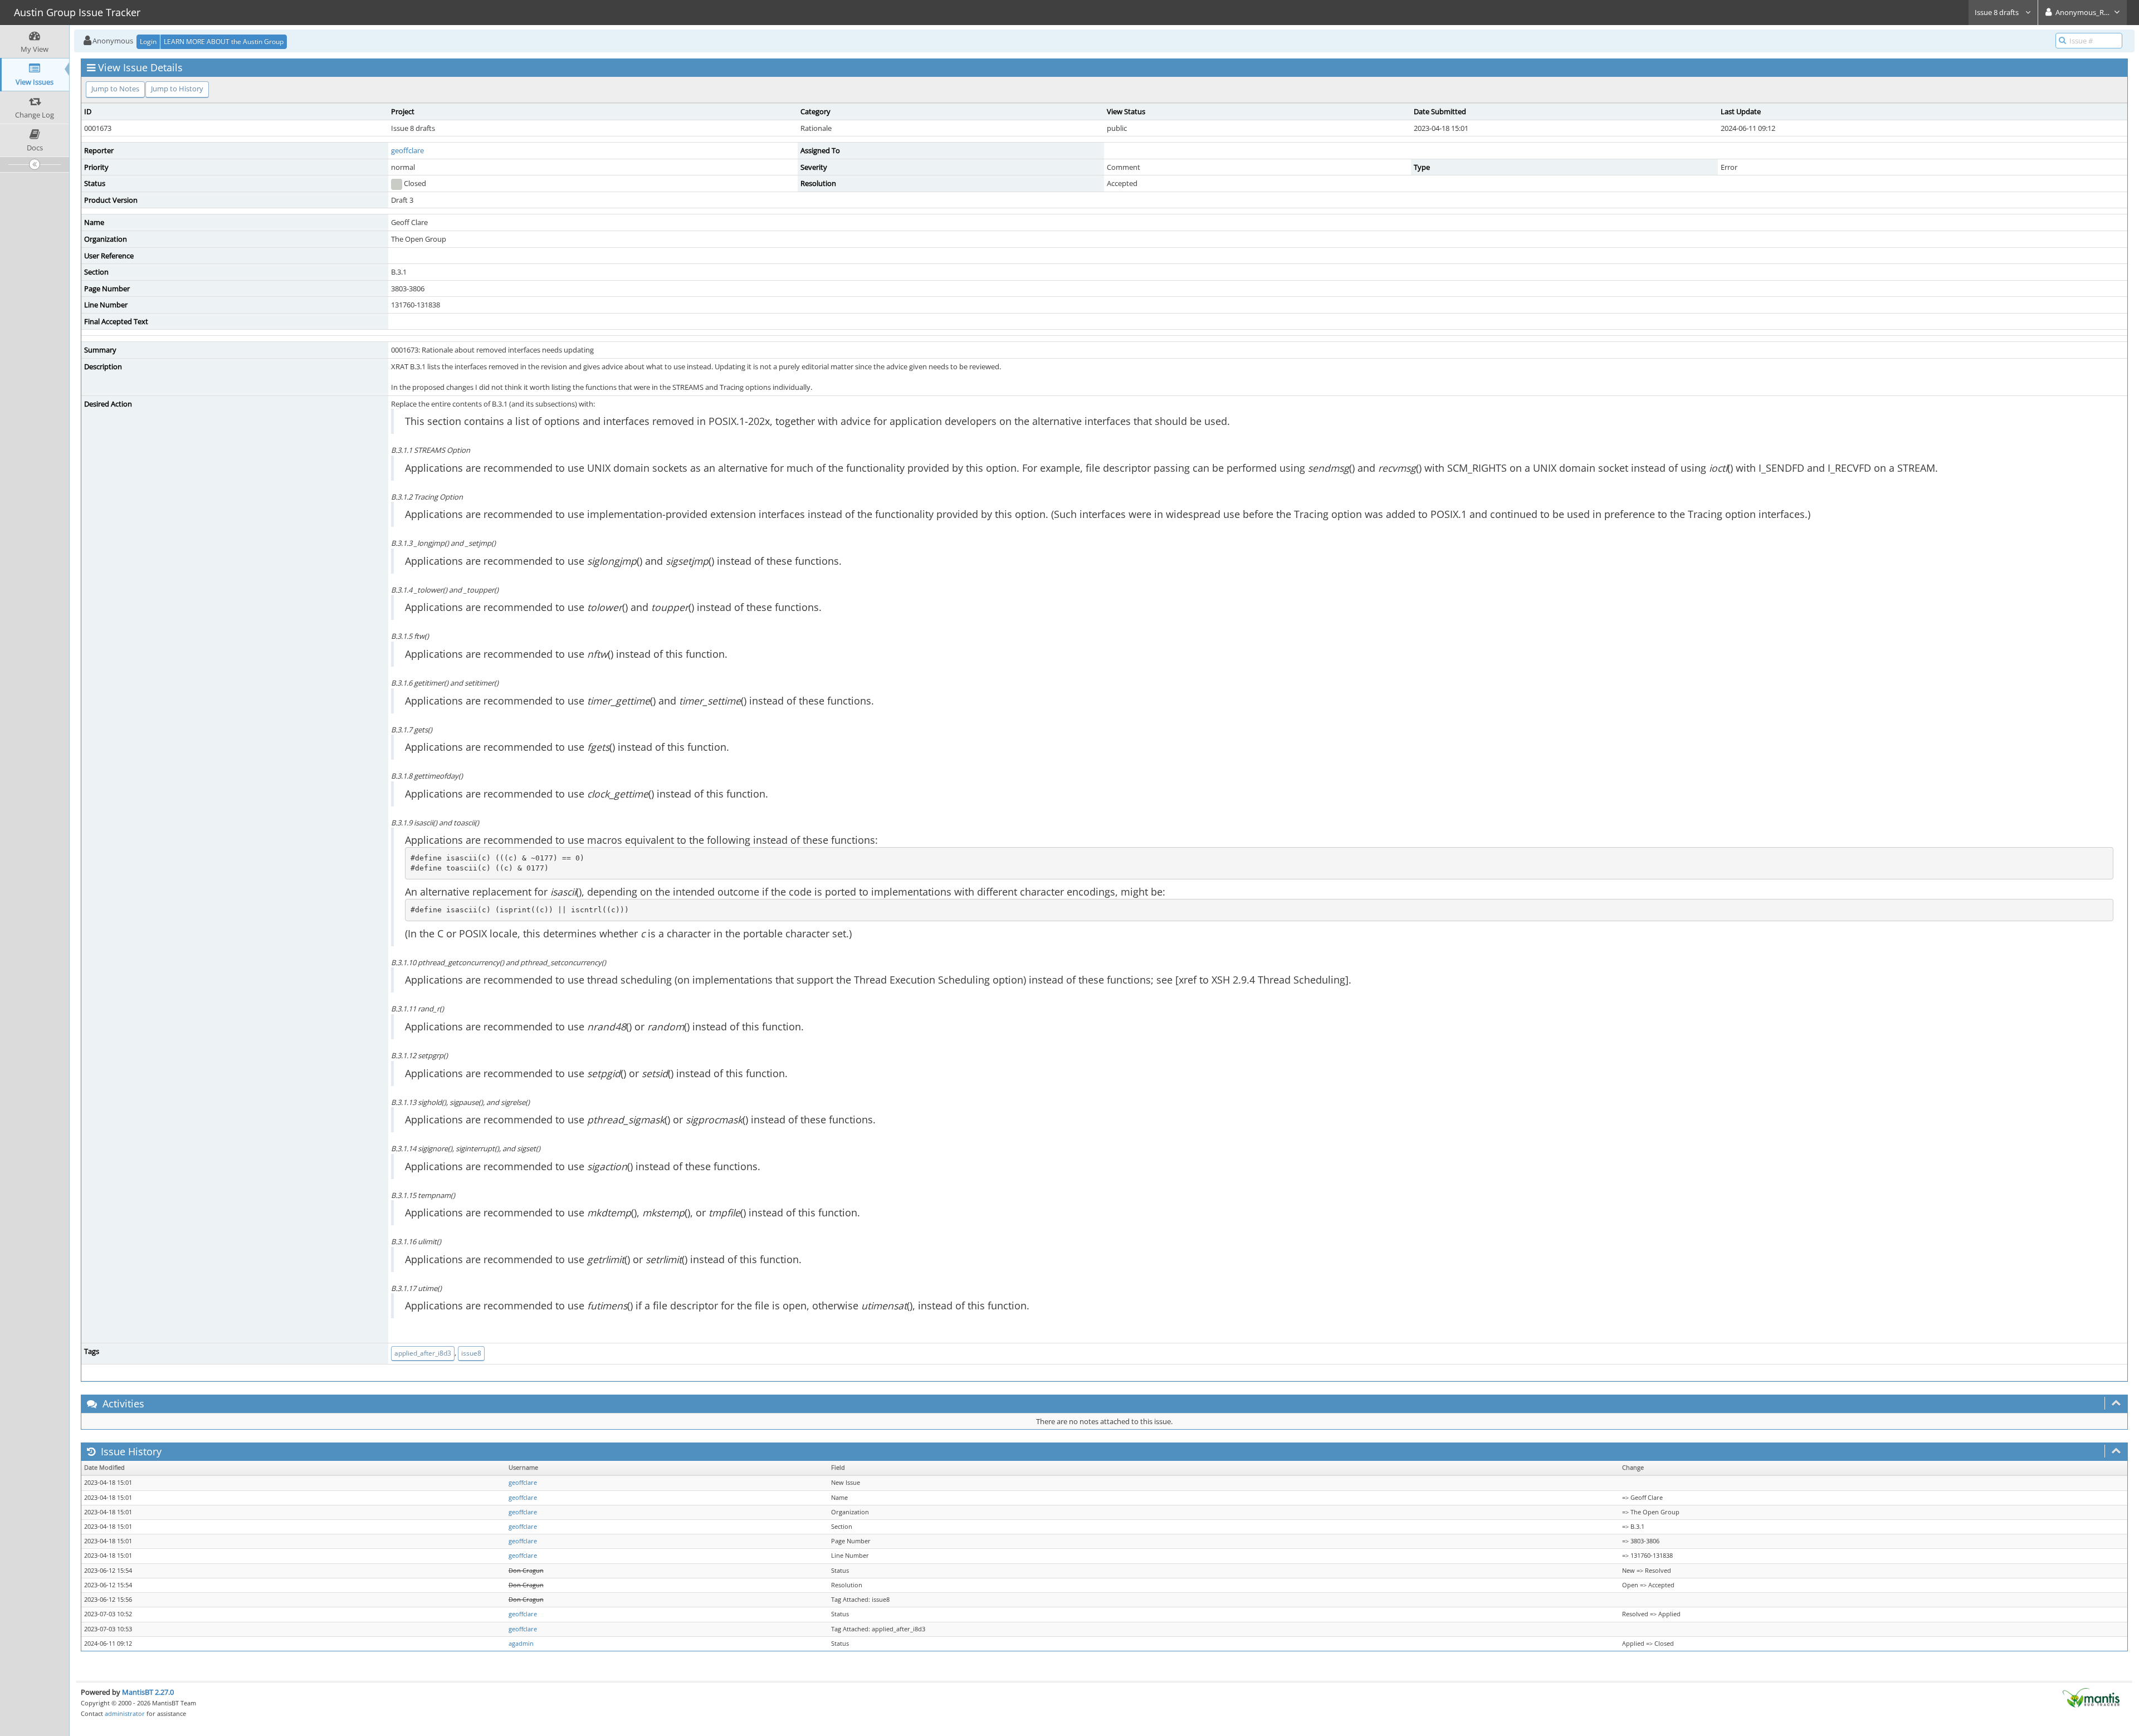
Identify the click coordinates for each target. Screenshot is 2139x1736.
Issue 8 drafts (1998, 12)
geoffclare (407, 150)
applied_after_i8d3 (423, 1353)
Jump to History (177, 89)
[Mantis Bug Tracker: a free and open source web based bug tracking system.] (2091, 1697)
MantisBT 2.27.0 (148, 1692)
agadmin (521, 1644)
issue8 (471, 1353)
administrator (125, 1713)
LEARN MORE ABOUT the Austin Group (224, 41)
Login (148, 41)
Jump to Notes (115, 89)
